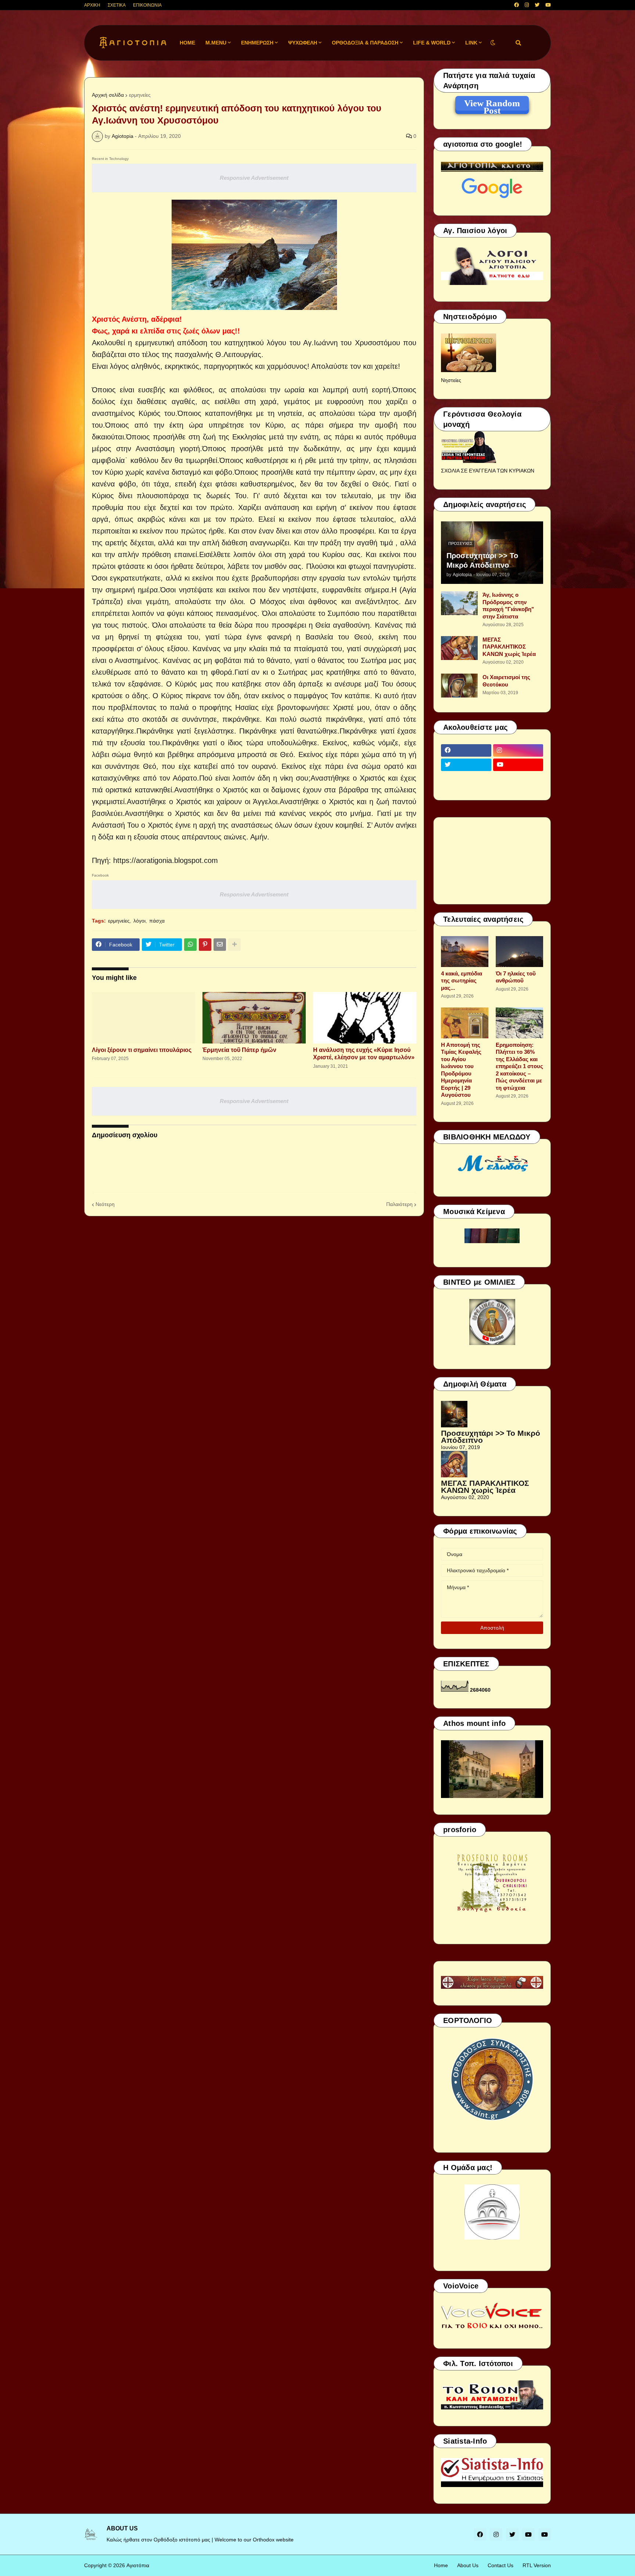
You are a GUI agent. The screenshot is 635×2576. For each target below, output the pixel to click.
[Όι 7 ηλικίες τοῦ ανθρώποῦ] (519, 952)
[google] (466, 779)
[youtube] (548, 5)
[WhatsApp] (190, 945)
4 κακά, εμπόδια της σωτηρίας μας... (462, 981)
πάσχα (157, 921)
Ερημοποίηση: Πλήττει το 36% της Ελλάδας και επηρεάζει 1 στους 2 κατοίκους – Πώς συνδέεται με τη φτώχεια (519, 1066)
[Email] (220, 945)
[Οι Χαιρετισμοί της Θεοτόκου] (459, 686)
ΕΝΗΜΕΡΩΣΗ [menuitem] (257, 43)
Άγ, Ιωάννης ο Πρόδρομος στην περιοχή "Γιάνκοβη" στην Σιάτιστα (508, 606)
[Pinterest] (205, 945)
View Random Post (492, 104)
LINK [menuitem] (471, 43)
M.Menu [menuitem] (216, 43)
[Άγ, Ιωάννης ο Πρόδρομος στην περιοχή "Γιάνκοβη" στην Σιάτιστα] (459, 603)
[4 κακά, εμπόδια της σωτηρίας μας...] (465, 952)
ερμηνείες (140, 95)
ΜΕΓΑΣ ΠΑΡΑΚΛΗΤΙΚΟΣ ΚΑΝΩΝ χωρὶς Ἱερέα (509, 647)
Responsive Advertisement (254, 178)
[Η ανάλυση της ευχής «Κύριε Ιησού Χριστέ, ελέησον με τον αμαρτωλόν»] (365, 1018)
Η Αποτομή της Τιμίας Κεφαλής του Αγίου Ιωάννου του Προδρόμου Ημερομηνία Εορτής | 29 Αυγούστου (461, 1070)
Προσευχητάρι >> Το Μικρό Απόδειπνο (482, 560)
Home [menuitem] (187, 43)
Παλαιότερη (399, 1204)
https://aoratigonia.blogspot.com (166, 860)
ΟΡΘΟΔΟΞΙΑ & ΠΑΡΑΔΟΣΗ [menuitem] (365, 43)
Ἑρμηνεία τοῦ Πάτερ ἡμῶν (239, 1050)
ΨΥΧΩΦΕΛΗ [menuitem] (303, 43)
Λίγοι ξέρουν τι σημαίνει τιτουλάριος (142, 1050)
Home (441, 2565)
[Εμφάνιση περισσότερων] (234, 945)
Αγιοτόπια (138, 2565)
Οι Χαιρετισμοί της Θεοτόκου (506, 681)
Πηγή (100, 860)
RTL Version (537, 2565)
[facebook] (516, 5)
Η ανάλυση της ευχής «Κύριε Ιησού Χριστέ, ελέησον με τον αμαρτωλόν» (364, 1054)
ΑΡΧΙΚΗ (92, 5)
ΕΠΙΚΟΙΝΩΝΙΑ (147, 5)
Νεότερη (105, 1204)
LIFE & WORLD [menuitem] (432, 43)
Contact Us (501, 2565)
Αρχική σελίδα (108, 95)
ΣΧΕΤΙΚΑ (117, 5)
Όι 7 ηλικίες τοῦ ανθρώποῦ (516, 977)
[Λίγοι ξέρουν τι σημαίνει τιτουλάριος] (143, 1018)
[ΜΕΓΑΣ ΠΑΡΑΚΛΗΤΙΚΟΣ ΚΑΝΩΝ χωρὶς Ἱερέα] (459, 648)
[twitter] (537, 5)
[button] (493, 43)
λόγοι (139, 921)
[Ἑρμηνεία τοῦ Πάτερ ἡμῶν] (254, 1018)
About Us (468, 2565)
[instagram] (527, 5)
